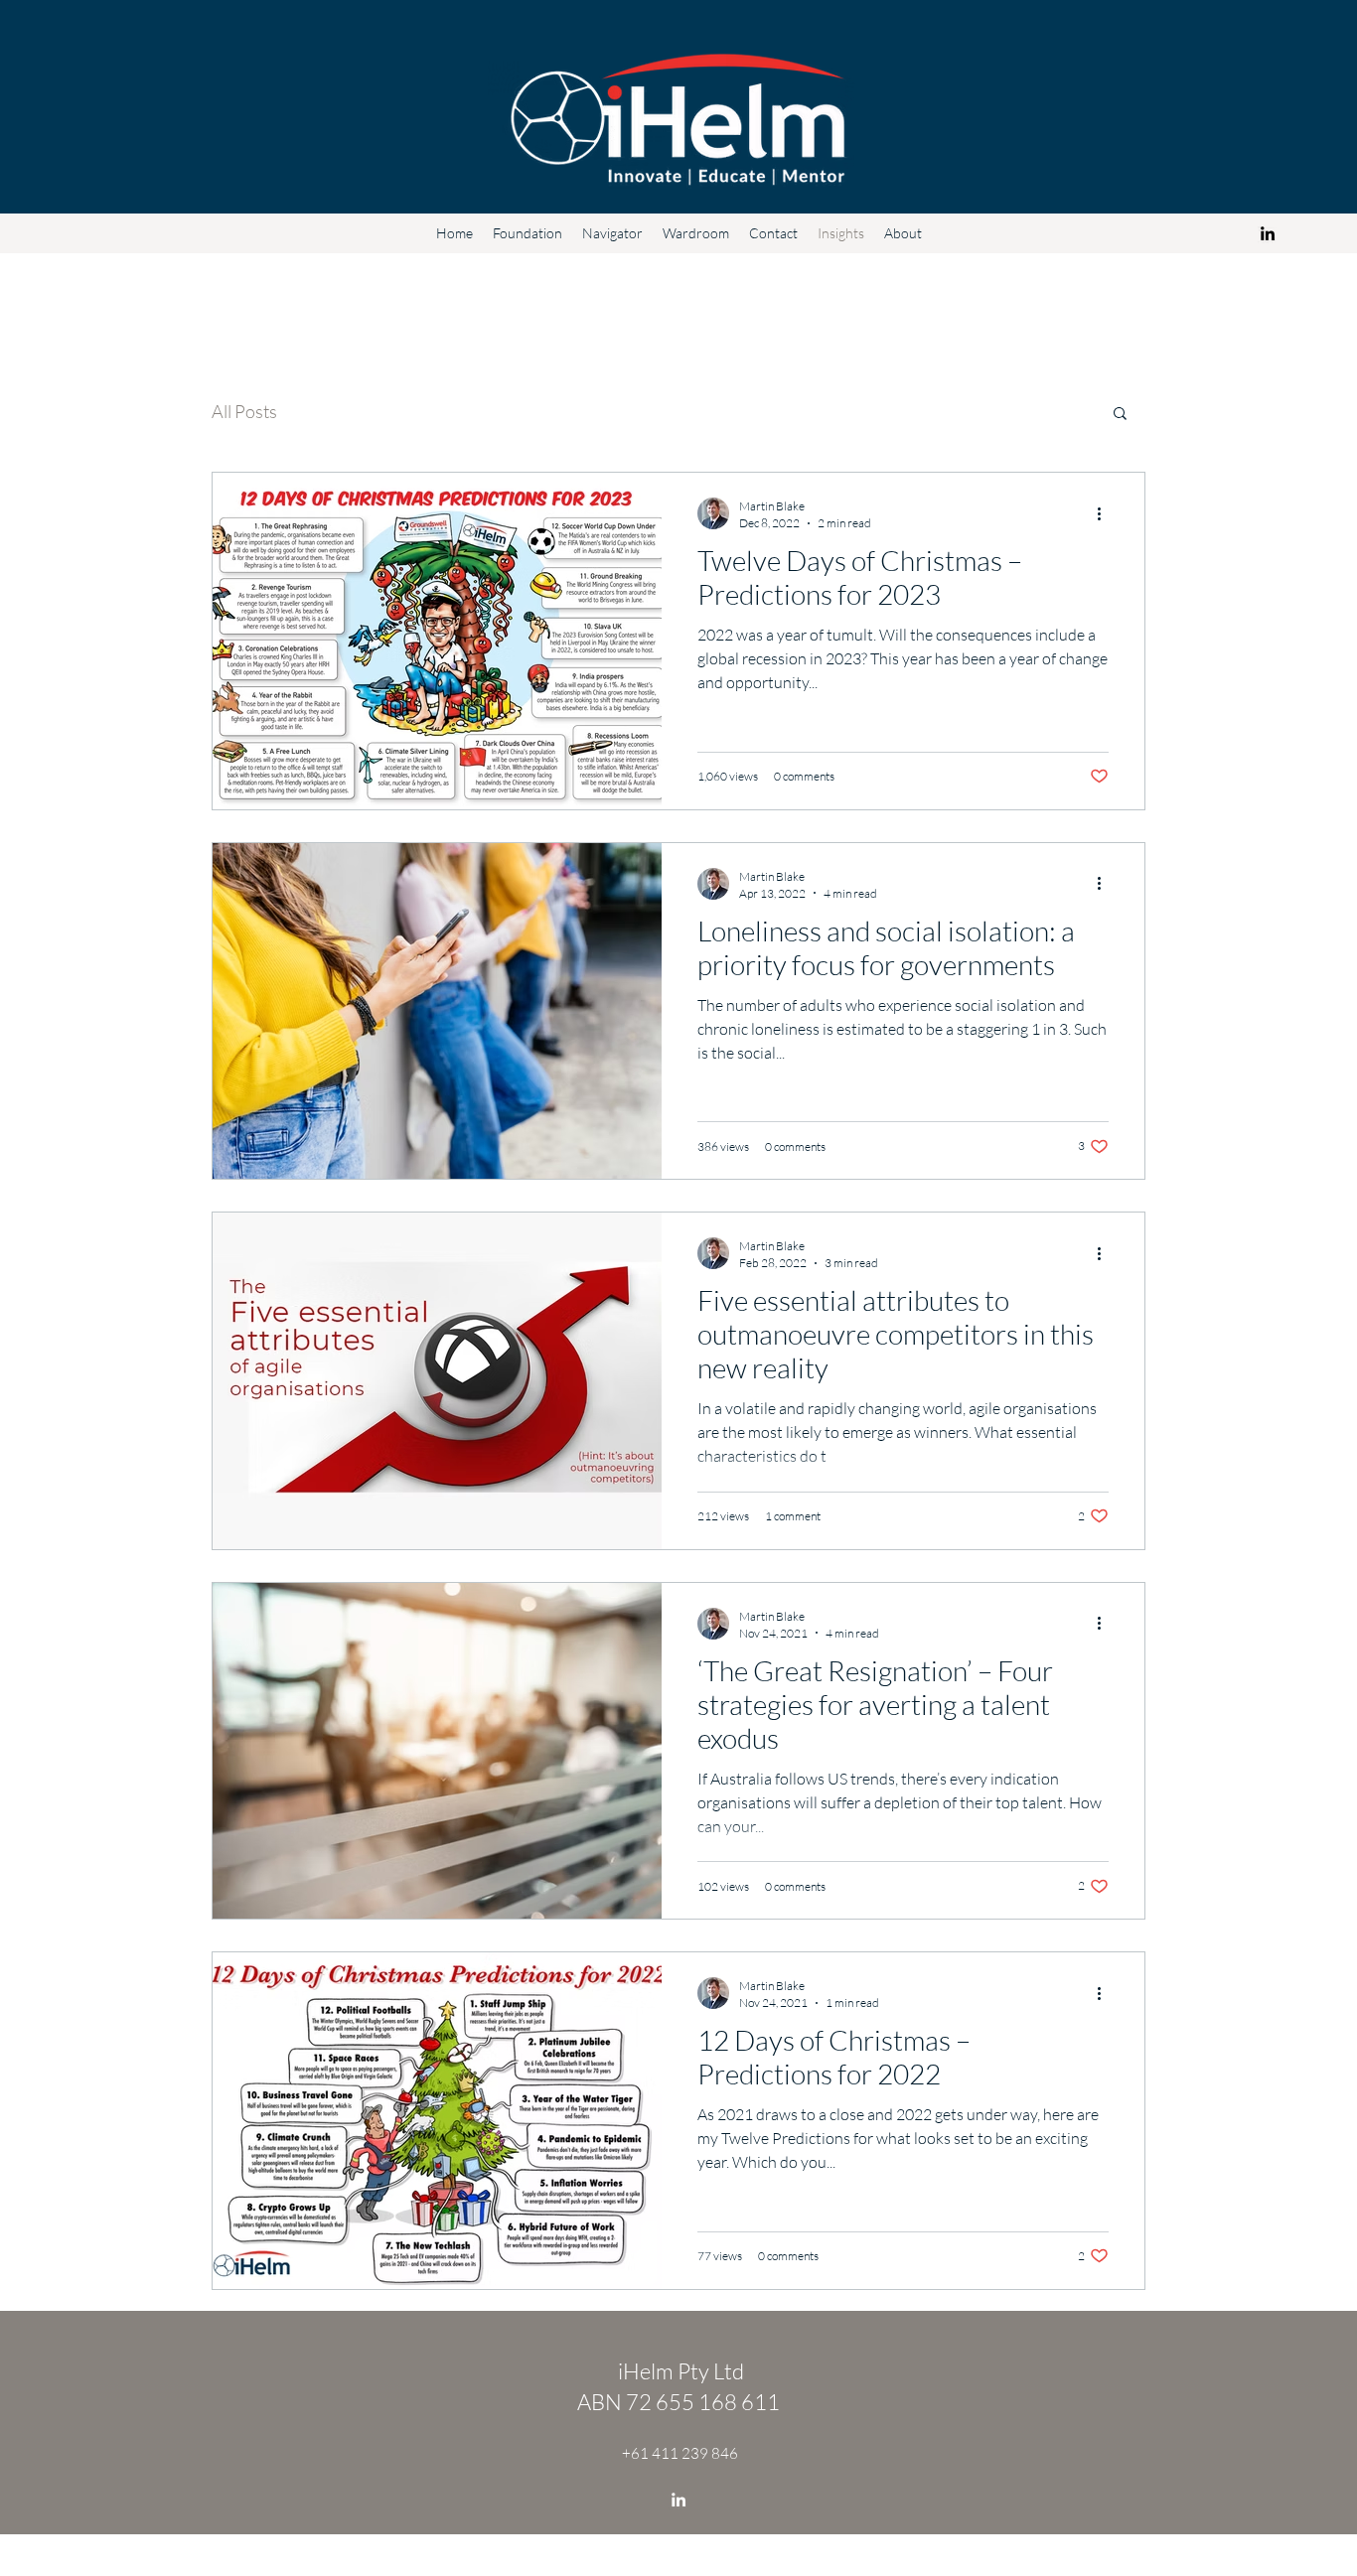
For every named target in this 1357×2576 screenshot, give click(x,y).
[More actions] (1106, 513)
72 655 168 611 (705, 2402)
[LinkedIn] (1268, 233)
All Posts (244, 411)
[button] (1120, 415)
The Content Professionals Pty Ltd (710, 2564)
